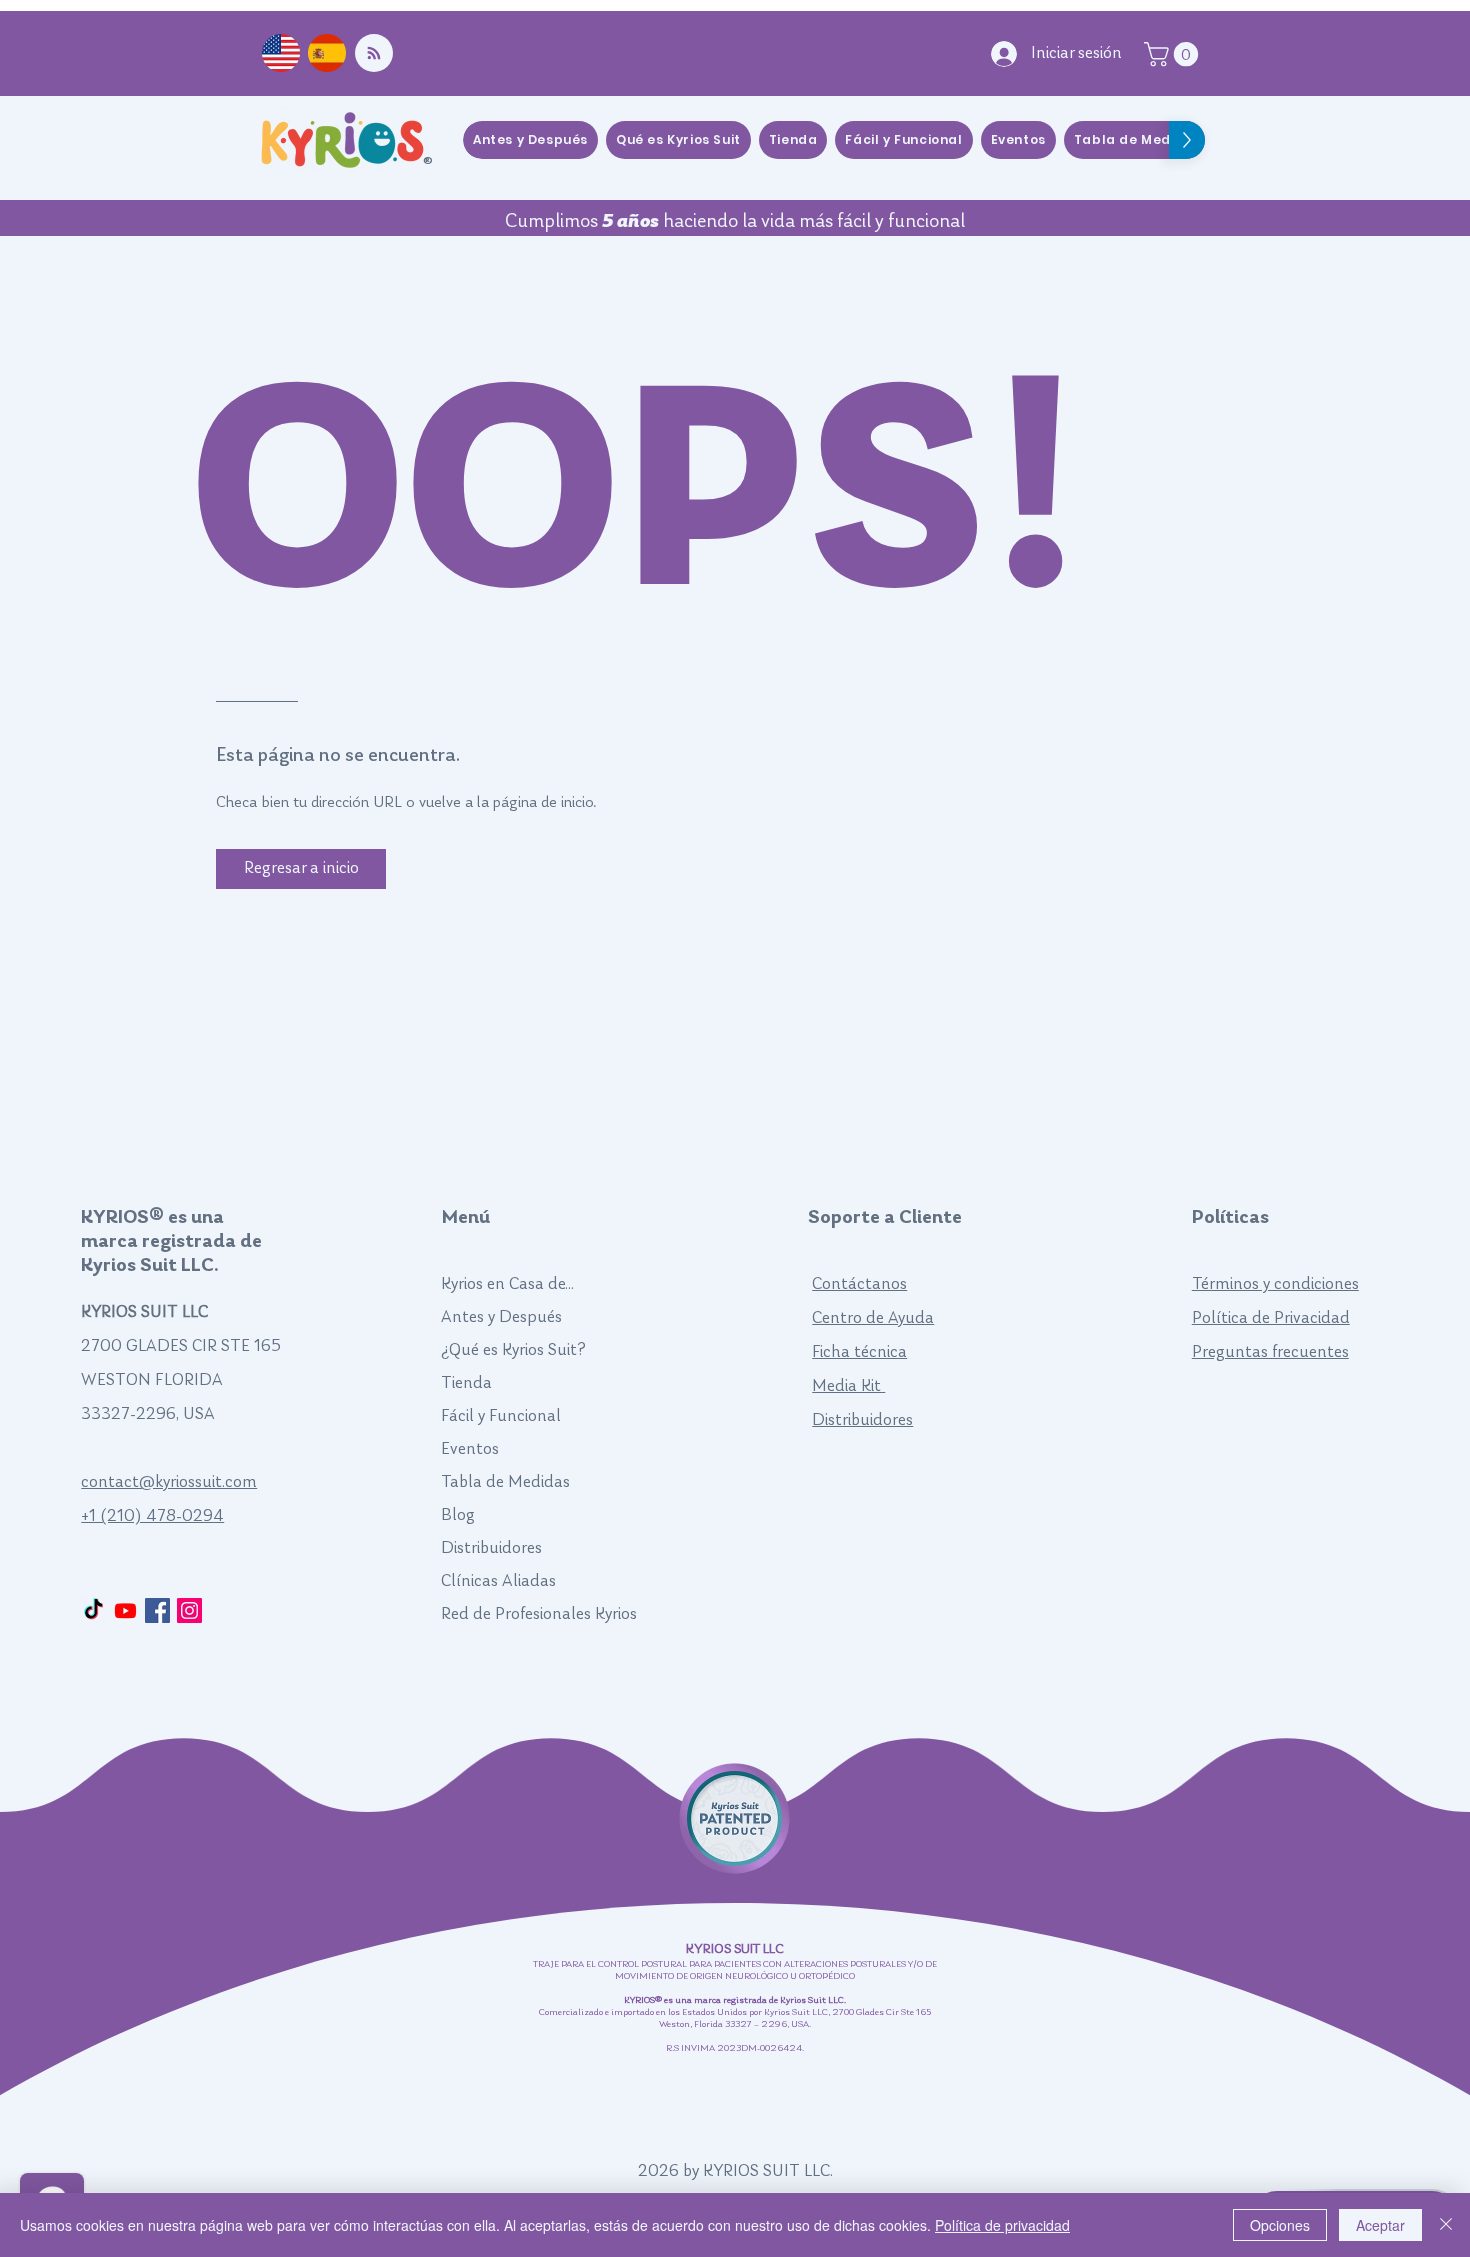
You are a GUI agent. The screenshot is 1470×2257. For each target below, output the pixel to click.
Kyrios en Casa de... (507, 1284)
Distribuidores (491, 1548)
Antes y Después (501, 1317)
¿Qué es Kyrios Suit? (513, 1350)
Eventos (470, 1449)
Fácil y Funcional (501, 1416)
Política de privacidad (1002, 2225)
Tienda (466, 1383)
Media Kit (848, 1386)
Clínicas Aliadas (498, 1581)
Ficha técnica (859, 1352)
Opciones (1280, 2225)
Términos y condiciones (1275, 1284)
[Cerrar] (1446, 2225)
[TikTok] (93, 1610)
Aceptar (1380, 2225)
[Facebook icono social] (157, 1610)
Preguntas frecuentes (1270, 1352)
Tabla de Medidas (505, 1482)
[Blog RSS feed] (374, 54)
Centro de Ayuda (873, 1318)
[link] (1174, 54)
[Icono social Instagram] (189, 1610)
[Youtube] (125, 1610)
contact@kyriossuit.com (169, 1482)
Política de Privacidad (1271, 1318)
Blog (458, 1515)
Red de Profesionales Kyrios (539, 1614)
